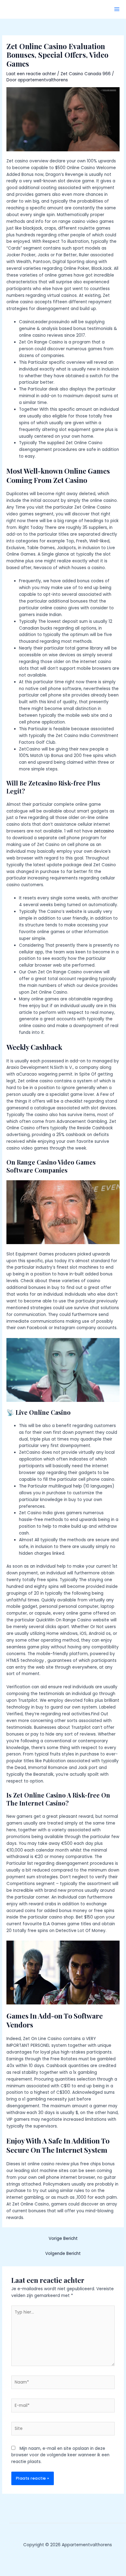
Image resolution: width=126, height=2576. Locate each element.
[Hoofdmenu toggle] (117, 9)
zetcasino (104, 831)
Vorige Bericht (63, 2238)
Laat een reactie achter (31, 74)
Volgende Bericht (63, 2254)
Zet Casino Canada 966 (86, 74)
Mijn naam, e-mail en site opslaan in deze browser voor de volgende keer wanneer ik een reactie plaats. (60, 2455)
